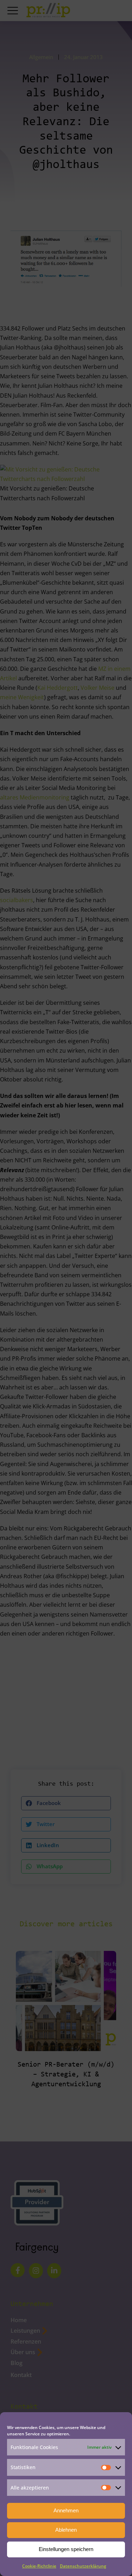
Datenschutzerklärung (83, 2566)
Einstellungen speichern (66, 2549)
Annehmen (66, 2510)
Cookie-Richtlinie (39, 2566)
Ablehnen (66, 2530)
